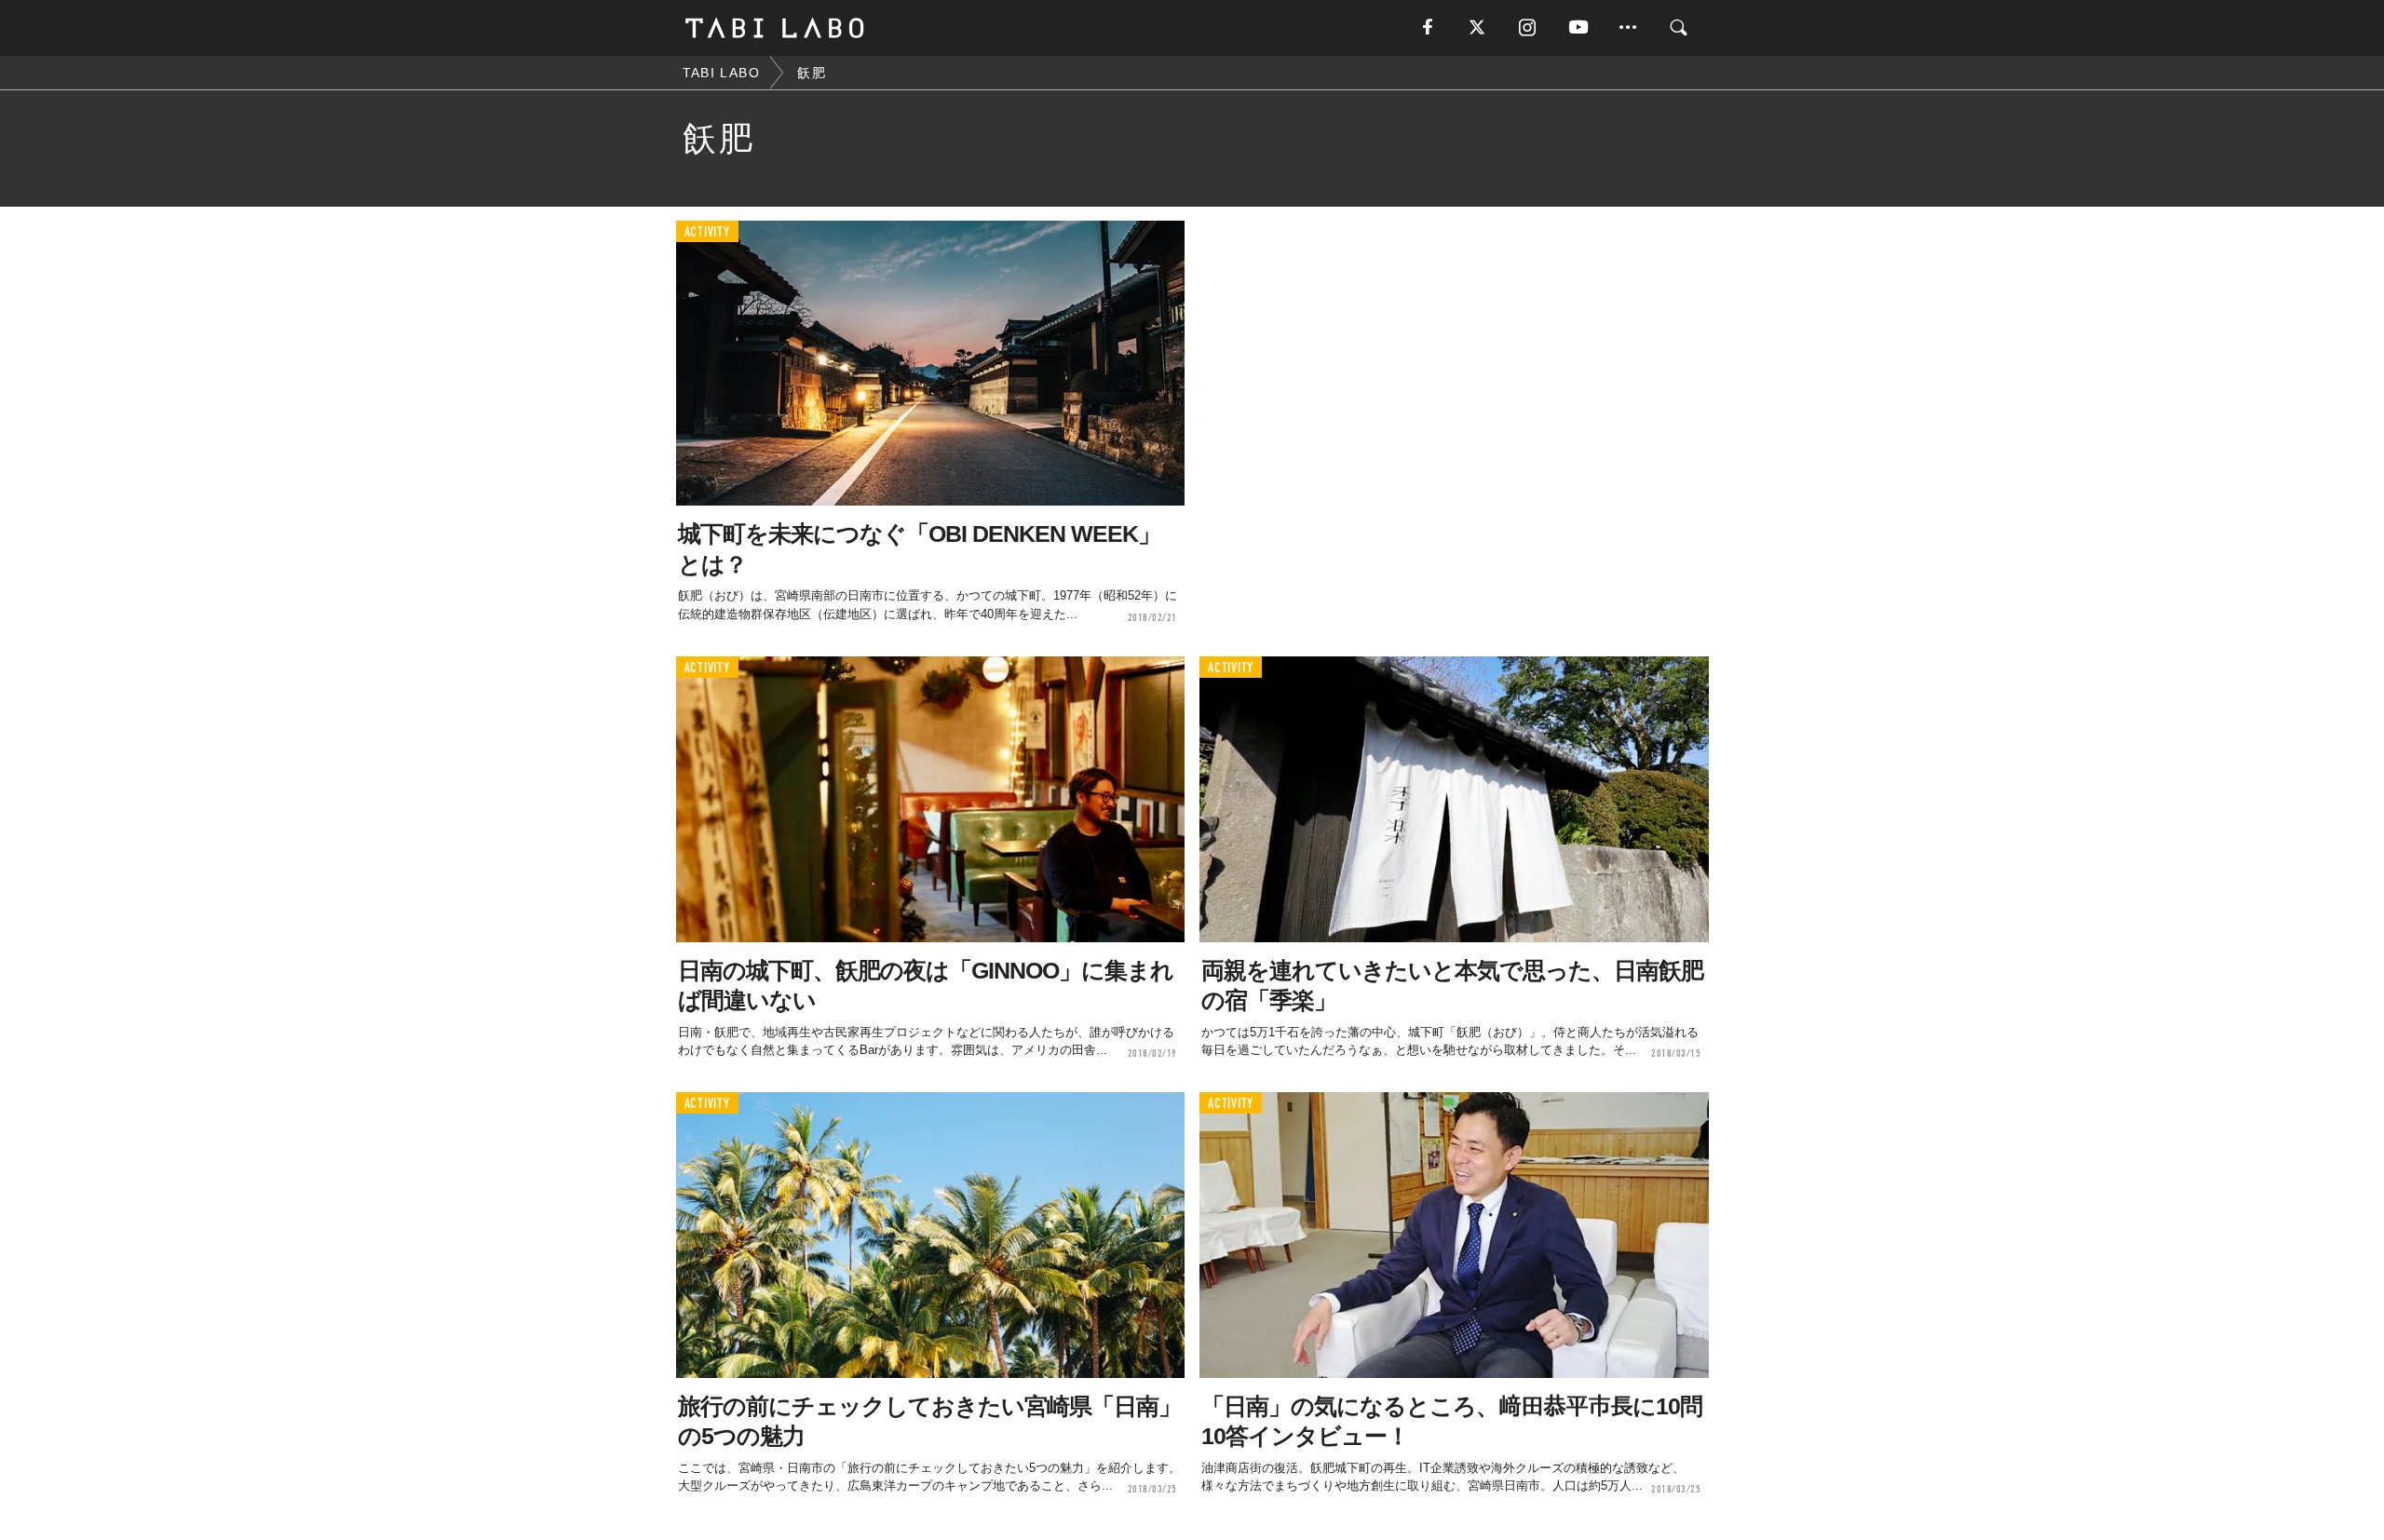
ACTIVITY (707, 232)
